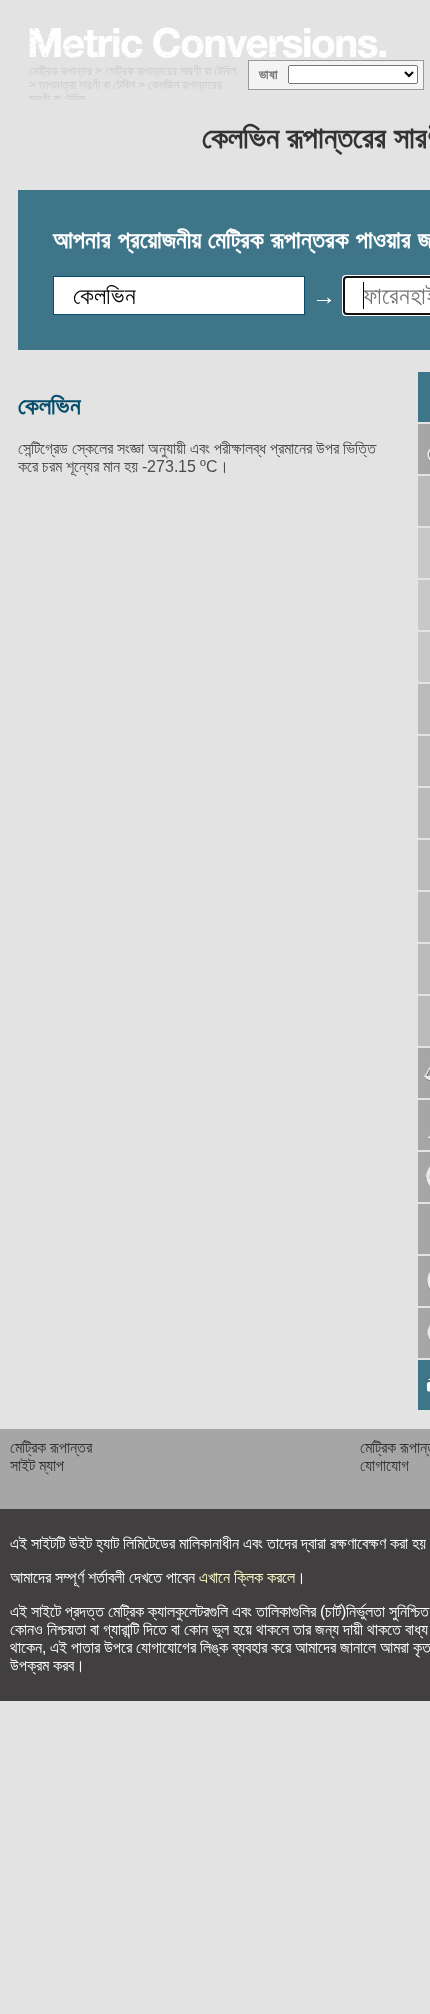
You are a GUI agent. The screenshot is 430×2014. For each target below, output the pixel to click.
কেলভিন (49, 405)
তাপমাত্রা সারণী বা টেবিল (87, 85)
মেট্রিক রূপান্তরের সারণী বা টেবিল (170, 71)
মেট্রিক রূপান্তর (60, 71)
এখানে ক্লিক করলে (247, 1577)
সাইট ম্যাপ (37, 1465)
